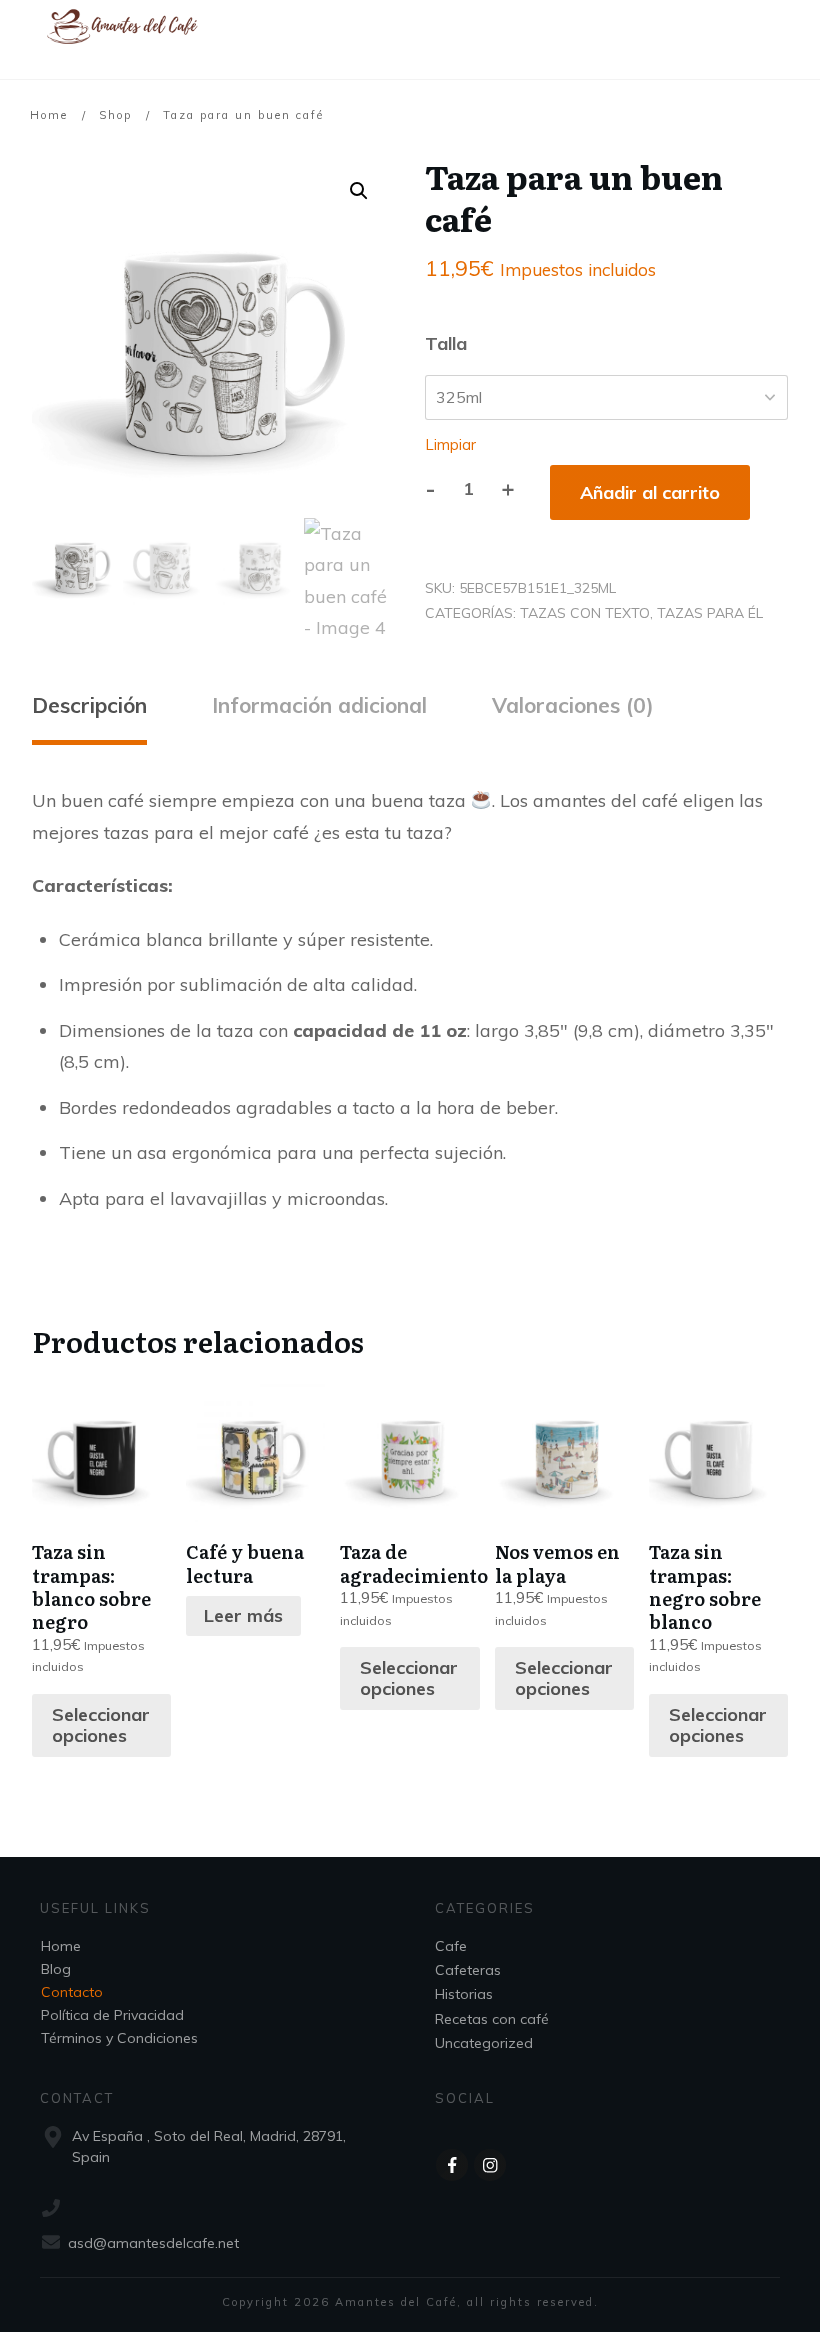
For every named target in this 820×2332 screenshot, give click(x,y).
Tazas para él (710, 613)
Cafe (451, 1946)
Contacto (72, 1992)
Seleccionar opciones (101, 1725)
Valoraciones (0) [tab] (573, 705)
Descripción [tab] (89, 705)
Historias (464, 1994)
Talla (446, 343)
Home (61, 1946)
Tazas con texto (585, 613)
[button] (359, 191)
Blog (56, 1969)
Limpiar (450, 444)
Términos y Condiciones (119, 2038)
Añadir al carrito (650, 492)
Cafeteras (468, 1970)
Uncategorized (484, 2043)
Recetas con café (492, 2019)
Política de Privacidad (112, 2015)
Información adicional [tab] (319, 705)
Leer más (243, 1615)
